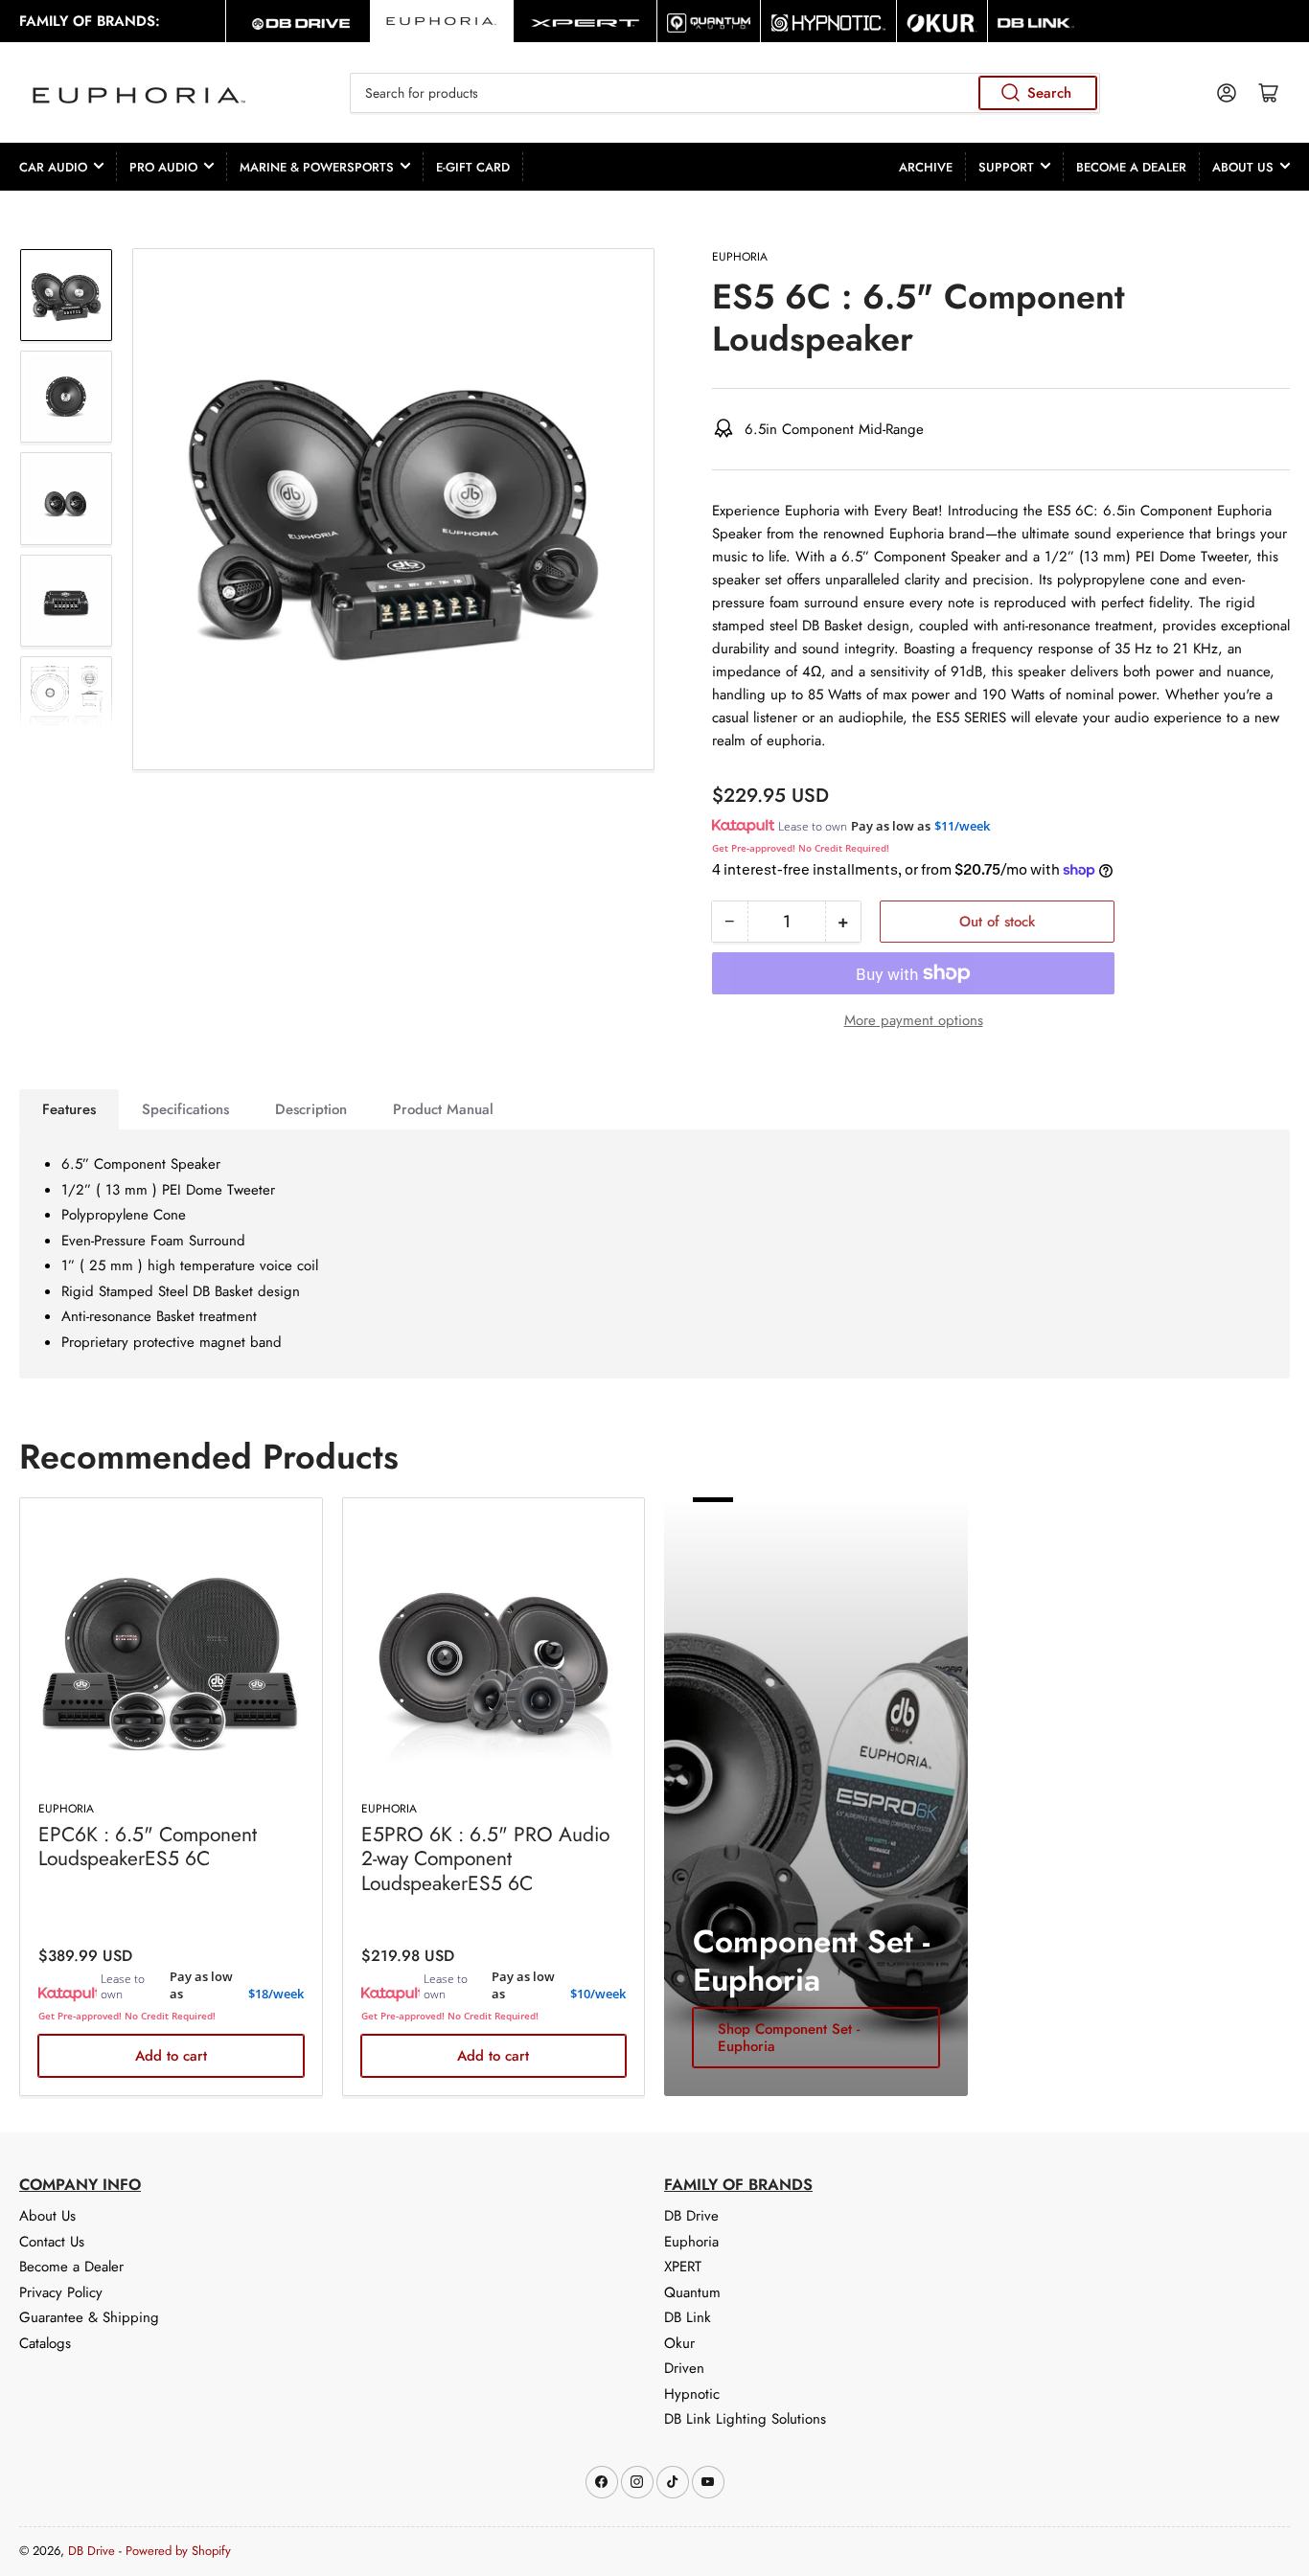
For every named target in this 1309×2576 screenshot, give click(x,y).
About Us (1243, 167)
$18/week (276, 1994)
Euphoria (740, 257)
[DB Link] (1036, 21)
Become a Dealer (1131, 167)
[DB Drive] (298, 21)
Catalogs (45, 2343)
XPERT (683, 2267)
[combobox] (725, 93)
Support (1006, 167)
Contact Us (52, 2242)
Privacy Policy (61, 2292)
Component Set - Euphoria (811, 1960)
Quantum (692, 2292)
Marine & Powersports (317, 167)
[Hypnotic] (828, 21)
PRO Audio (163, 167)
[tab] (69, 1109)
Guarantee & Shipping (89, 2317)
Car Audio (53, 167)
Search (1049, 93)
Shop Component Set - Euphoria (789, 2038)
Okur (679, 2343)
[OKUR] (942, 21)
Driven (684, 2368)
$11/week (962, 826)
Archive (926, 167)
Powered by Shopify (178, 2551)
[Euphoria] (441, 21)
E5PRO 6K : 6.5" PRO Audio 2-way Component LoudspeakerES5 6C (485, 1858)
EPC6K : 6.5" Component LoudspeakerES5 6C (148, 1847)
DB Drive (691, 2216)
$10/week (598, 1994)
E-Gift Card (473, 167)
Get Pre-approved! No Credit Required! (801, 848)
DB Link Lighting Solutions (745, 2419)
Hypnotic (692, 2394)
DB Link (688, 2317)
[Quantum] (709, 21)
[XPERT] (585, 21)
